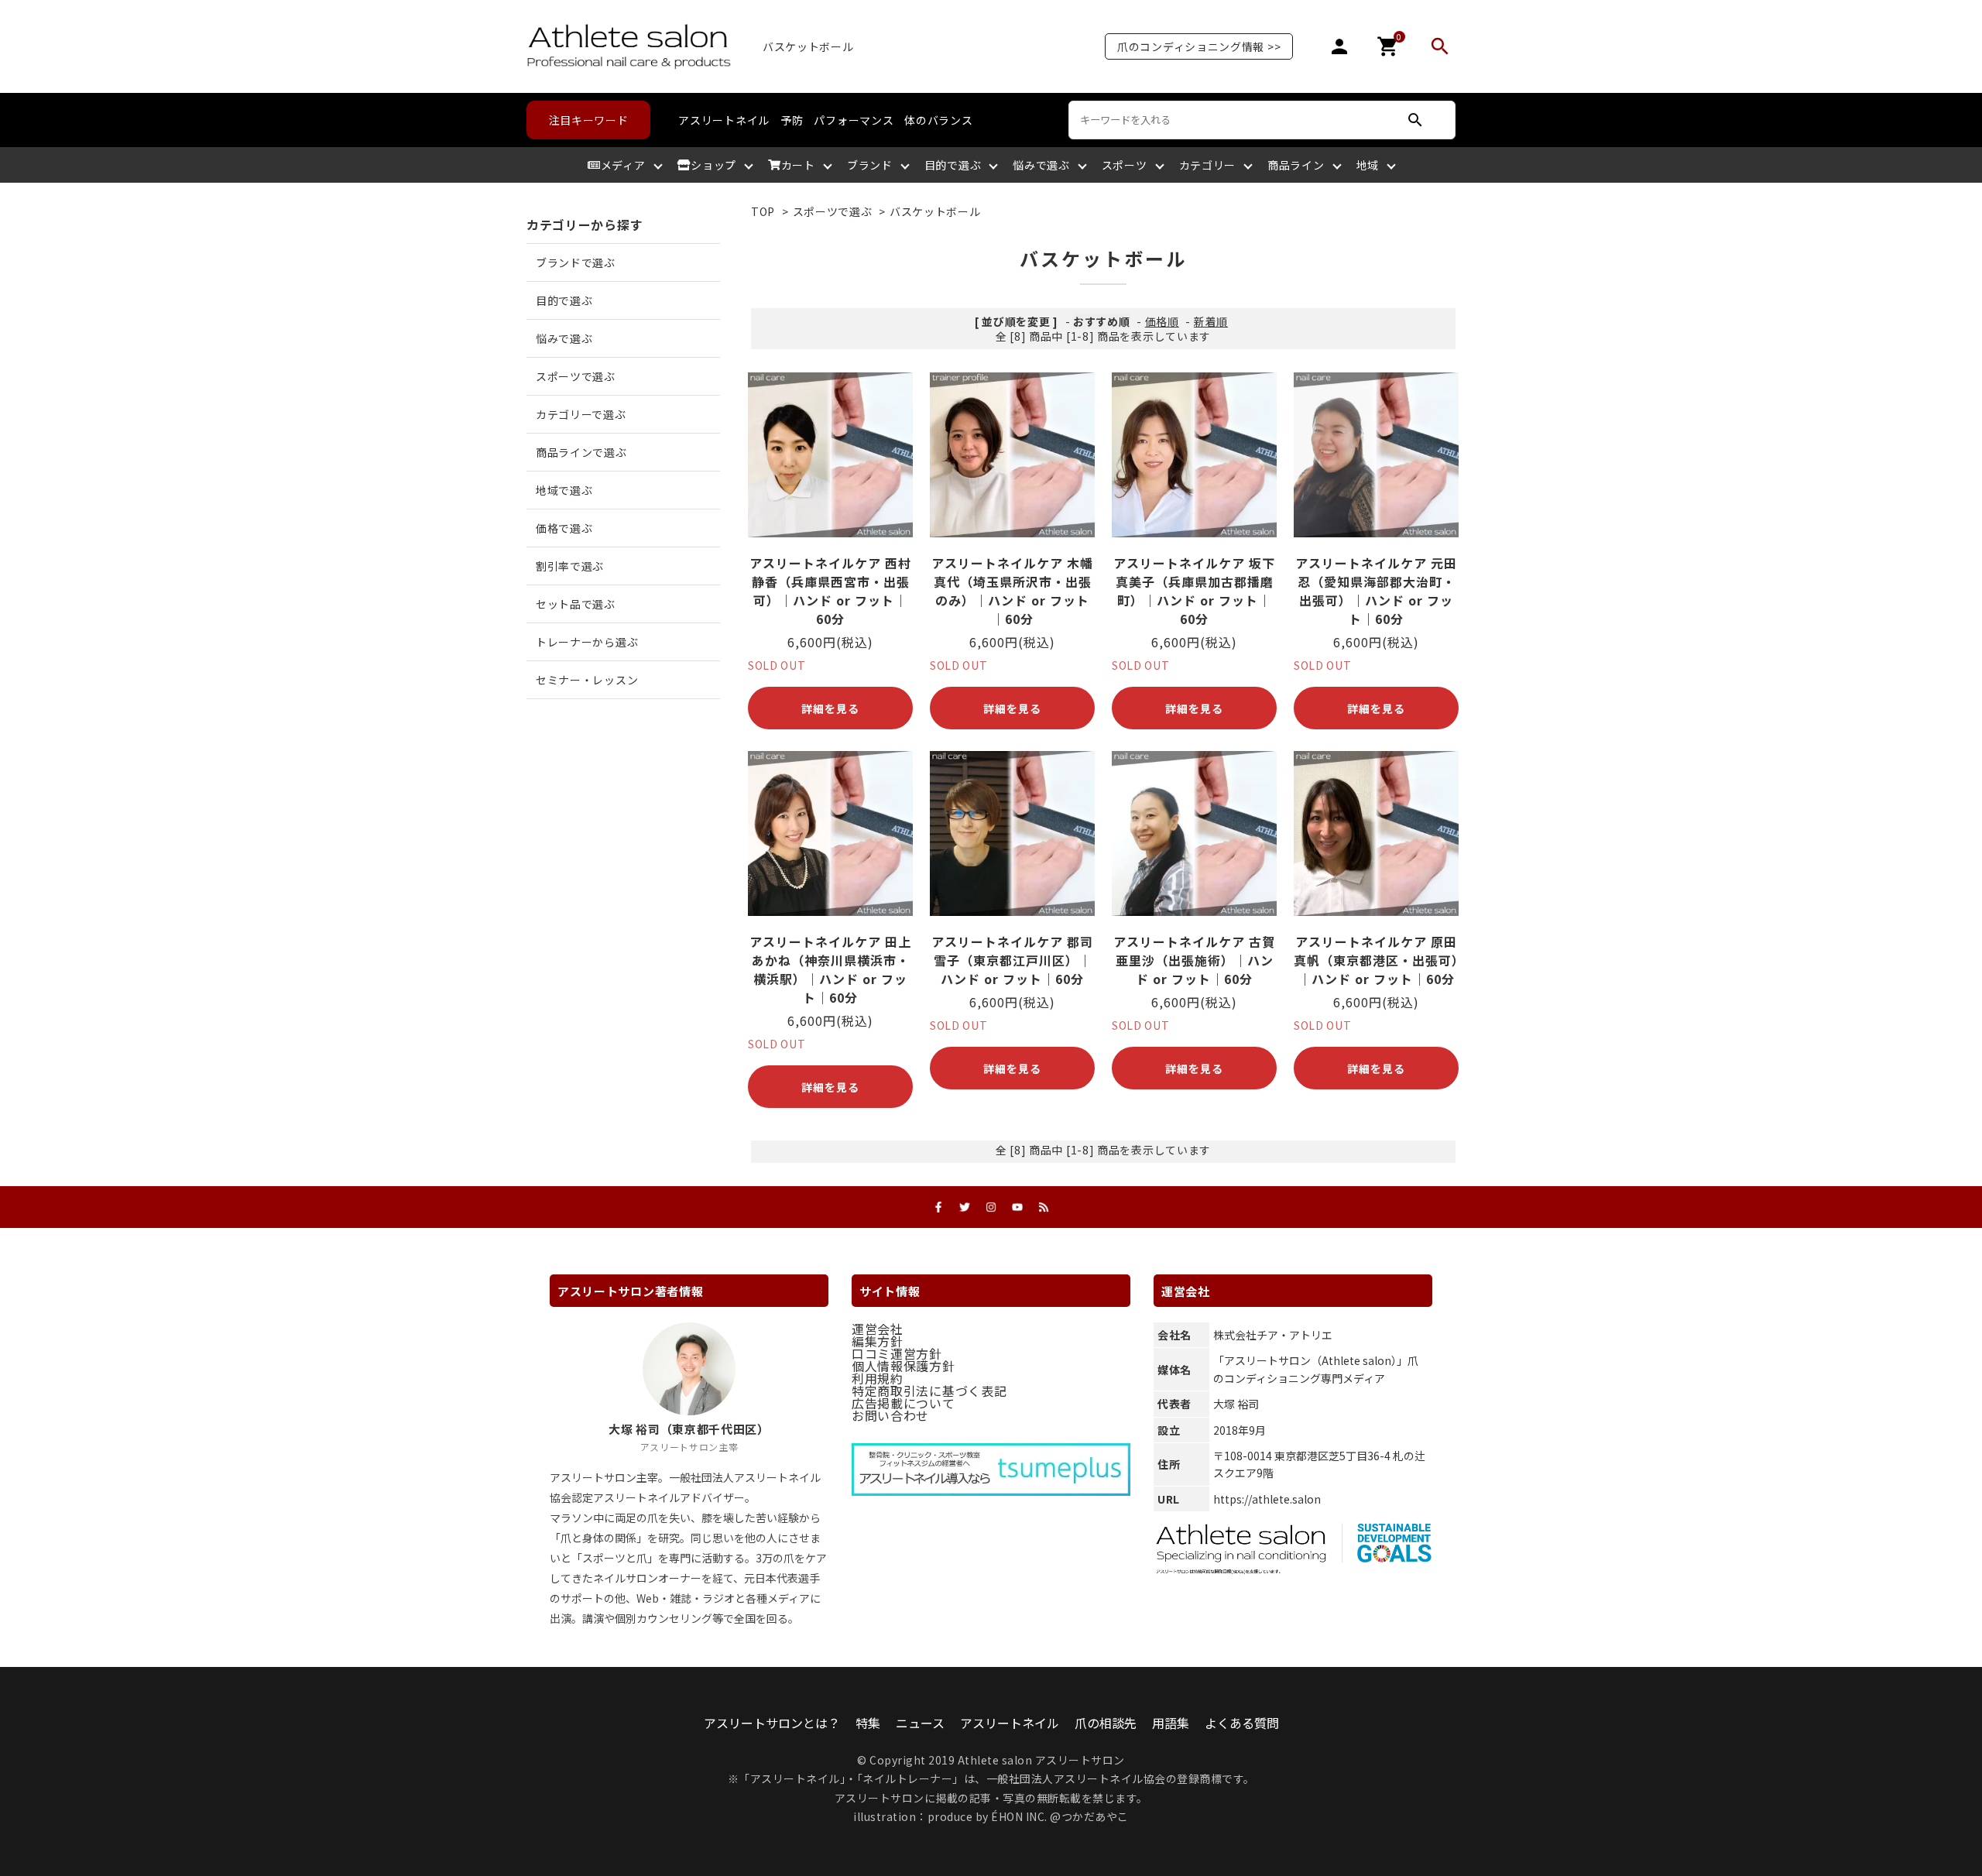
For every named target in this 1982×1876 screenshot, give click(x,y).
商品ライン (1296, 165)
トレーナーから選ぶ (587, 642)
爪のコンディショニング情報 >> (1199, 46)
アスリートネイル (724, 120)
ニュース (920, 1723)
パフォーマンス (854, 120)
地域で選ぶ (564, 490)
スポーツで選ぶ (833, 211)
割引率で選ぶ (570, 566)
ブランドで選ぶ (576, 262)
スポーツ (1125, 165)
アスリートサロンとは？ (772, 1723)
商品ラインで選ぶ (581, 452)
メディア (623, 165)
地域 (1368, 165)
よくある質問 (1242, 1723)
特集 (868, 1723)
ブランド (870, 165)
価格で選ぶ (564, 528)
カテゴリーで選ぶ (581, 414)
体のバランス (938, 120)
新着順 (1211, 321)
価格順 (1162, 321)
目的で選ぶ (953, 165)
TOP (763, 211)
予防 (792, 120)
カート (798, 165)
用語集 (1171, 1723)
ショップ (713, 165)
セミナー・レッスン (587, 680)
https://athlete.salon (1267, 1499)
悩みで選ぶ (1041, 165)
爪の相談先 (1106, 1723)
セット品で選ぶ (576, 604)
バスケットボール (935, 211)
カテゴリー (1208, 165)
